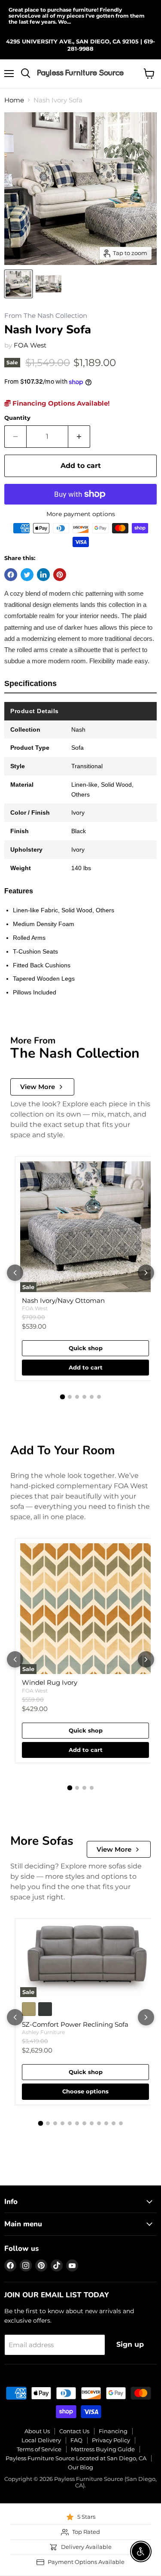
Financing (113, 2431)
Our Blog (80, 2467)
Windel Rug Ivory (50, 1682)
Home (14, 100)
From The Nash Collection (46, 316)
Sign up (130, 2344)
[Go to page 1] (62, 1397)
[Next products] (146, 1273)
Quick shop (86, 1348)
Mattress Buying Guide (103, 2449)
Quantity (17, 418)
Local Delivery (41, 2440)
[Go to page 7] (84, 2123)
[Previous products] (15, 1273)
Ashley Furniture (43, 2032)
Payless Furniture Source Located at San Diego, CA (76, 2458)
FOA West (30, 345)
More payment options (81, 514)
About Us (37, 2431)
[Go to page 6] (99, 1397)
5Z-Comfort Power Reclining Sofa (75, 2024)
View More (38, 1087)
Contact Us (74, 2431)
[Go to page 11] (114, 2123)
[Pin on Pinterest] (60, 575)
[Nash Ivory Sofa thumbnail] (18, 284)
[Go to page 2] (70, 1397)
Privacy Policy (111, 2440)
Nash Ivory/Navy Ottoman (63, 1300)
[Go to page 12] (121, 2123)
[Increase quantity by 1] (79, 437)
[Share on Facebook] (11, 575)
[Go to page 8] (92, 2123)
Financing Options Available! (60, 403)
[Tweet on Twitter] (27, 575)
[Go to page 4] (84, 1397)
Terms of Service (39, 2449)
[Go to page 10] (106, 2123)
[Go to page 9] (99, 2123)
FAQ (76, 2440)
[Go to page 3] (77, 1397)
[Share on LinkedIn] (43, 575)
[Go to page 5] (92, 1397)
